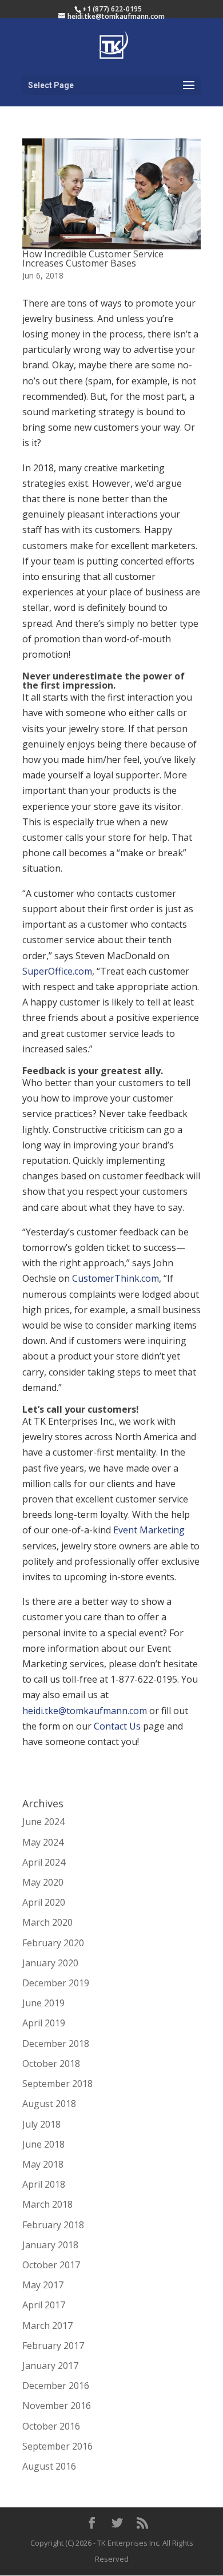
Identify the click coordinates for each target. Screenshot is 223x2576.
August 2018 (49, 2104)
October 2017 (51, 2265)
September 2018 (57, 2084)
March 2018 (47, 2204)
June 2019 (43, 2003)
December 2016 (56, 2386)
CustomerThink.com (116, 1278)
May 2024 (43, 1842)
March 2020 (47, 1922)
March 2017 (47, 2325)
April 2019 (44, 2023)
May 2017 (43, 2285)
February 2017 (53, 2346)
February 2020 (53, 1943)
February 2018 (53, 2225)
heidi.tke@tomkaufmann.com (85, 1711)
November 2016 (57, 2406)
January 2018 (50, 2245)
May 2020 (43, 1882)
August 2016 (49, 2466)
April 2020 (44, 1902)
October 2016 (51, 2426)
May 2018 (43, 2164)
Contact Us (117, 1726)
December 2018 (56, 2044)
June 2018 (43, 2144)
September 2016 (57, 2446)
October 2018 (51, 2064)
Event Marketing (149, 1530)
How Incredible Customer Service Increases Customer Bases (93, 259)
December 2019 (56, 1983)
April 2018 (44, 2184)
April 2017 (44, 2305)
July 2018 (41, 2124)
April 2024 (44, 1862)
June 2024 (43, 1822)
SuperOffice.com (57, 971)
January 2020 (50, 1963)
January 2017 (50, 2366)
